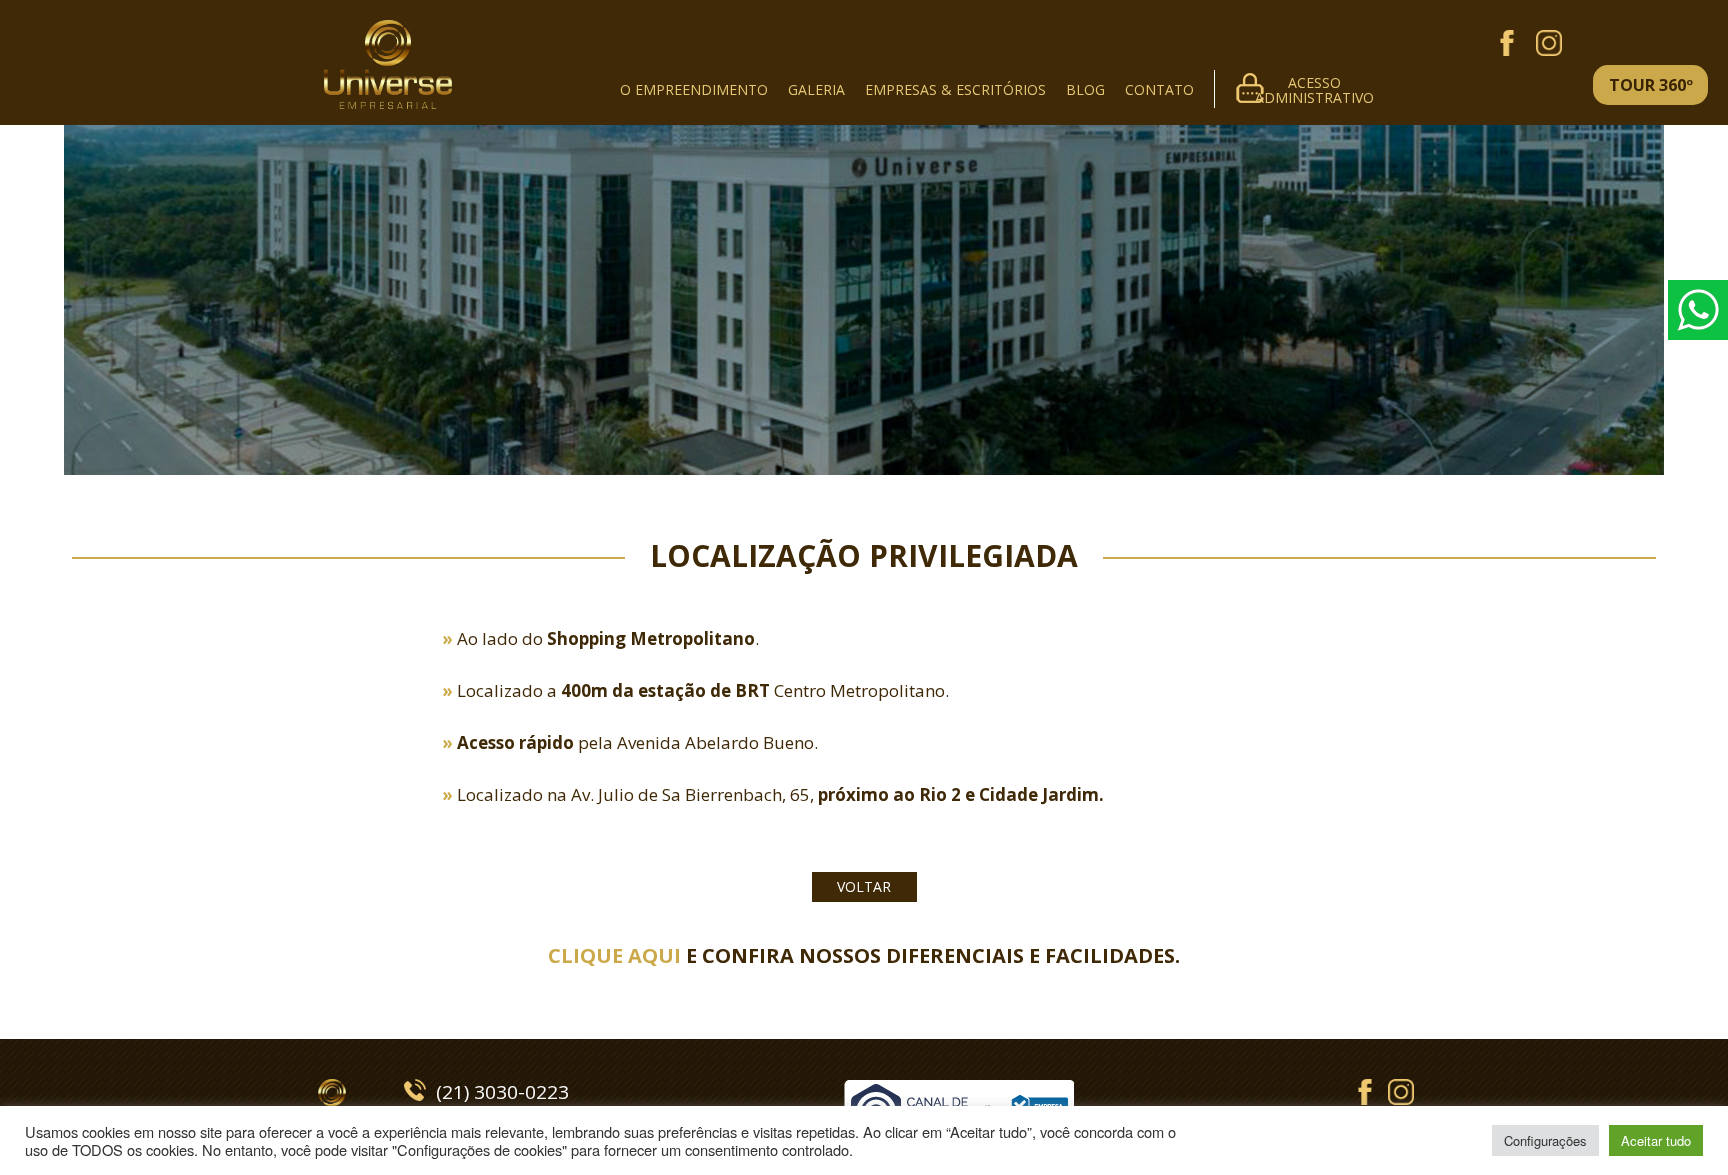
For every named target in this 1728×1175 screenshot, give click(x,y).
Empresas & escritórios (955, 89)
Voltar (864, 886)
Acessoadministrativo (1314, 88)
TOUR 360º (1651, 85)
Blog (1085, 89)
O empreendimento (694, 89)
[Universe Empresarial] (388, 25)
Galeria (816, 89)
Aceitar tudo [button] (1656, 1140)
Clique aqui (614, 955)
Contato (1159, 89)
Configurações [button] (1545, 1140)
